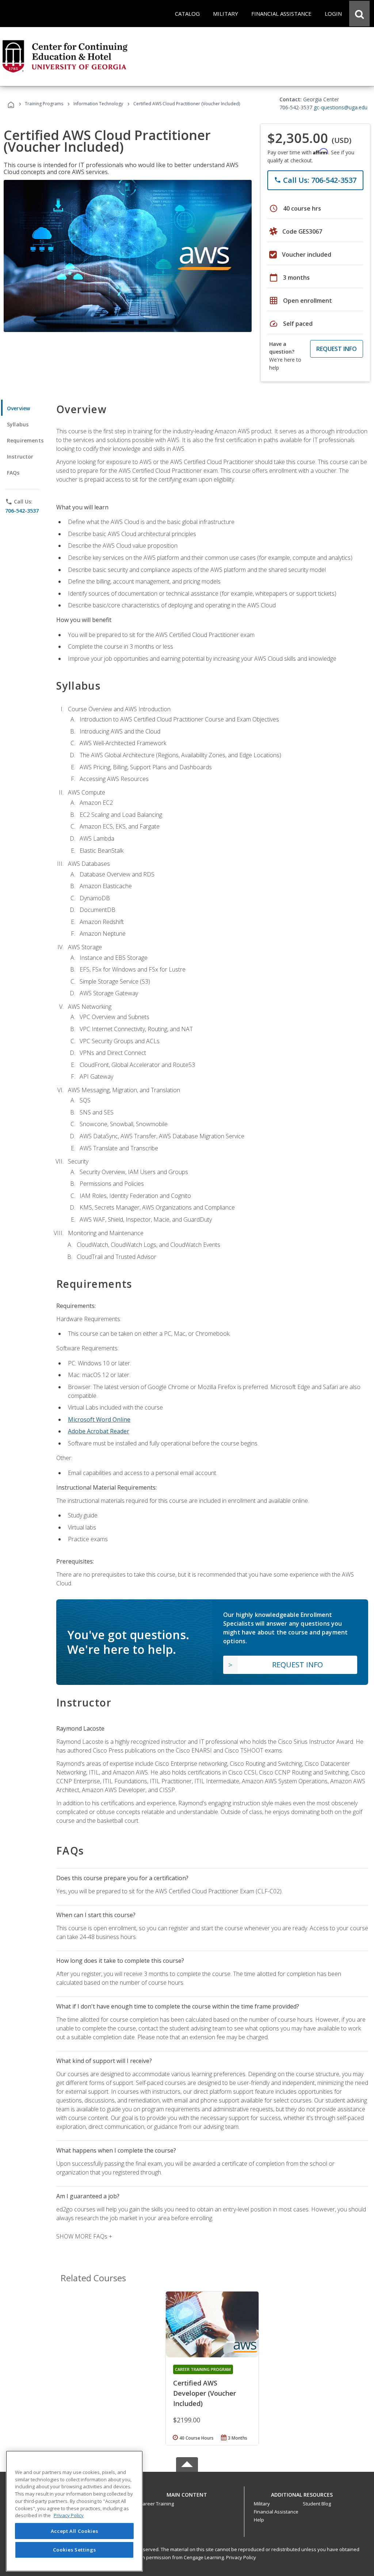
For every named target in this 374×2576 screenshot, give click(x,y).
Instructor (20, 457)
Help (259, 2520)
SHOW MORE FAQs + (84, 2236)
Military (262, 2504)
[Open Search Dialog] (359, 14)
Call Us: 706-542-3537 (315, 180)
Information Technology (98, 104)
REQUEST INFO (337, 349)
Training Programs (44, 104)
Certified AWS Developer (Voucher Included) (205, 2393)
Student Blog (317, 2504)
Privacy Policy (241, 2557)
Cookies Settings (75, 2550)
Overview (18, 408)
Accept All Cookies (75, 2531)
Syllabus (18, 424)
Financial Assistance (276, 2512)
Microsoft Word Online (99, 1419)
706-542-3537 (22, 511)
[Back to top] (187, 2493)
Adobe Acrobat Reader (99, 1431)
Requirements (25, 440)
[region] (74, 2511)
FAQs (13, 473)
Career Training (157, 2504)
